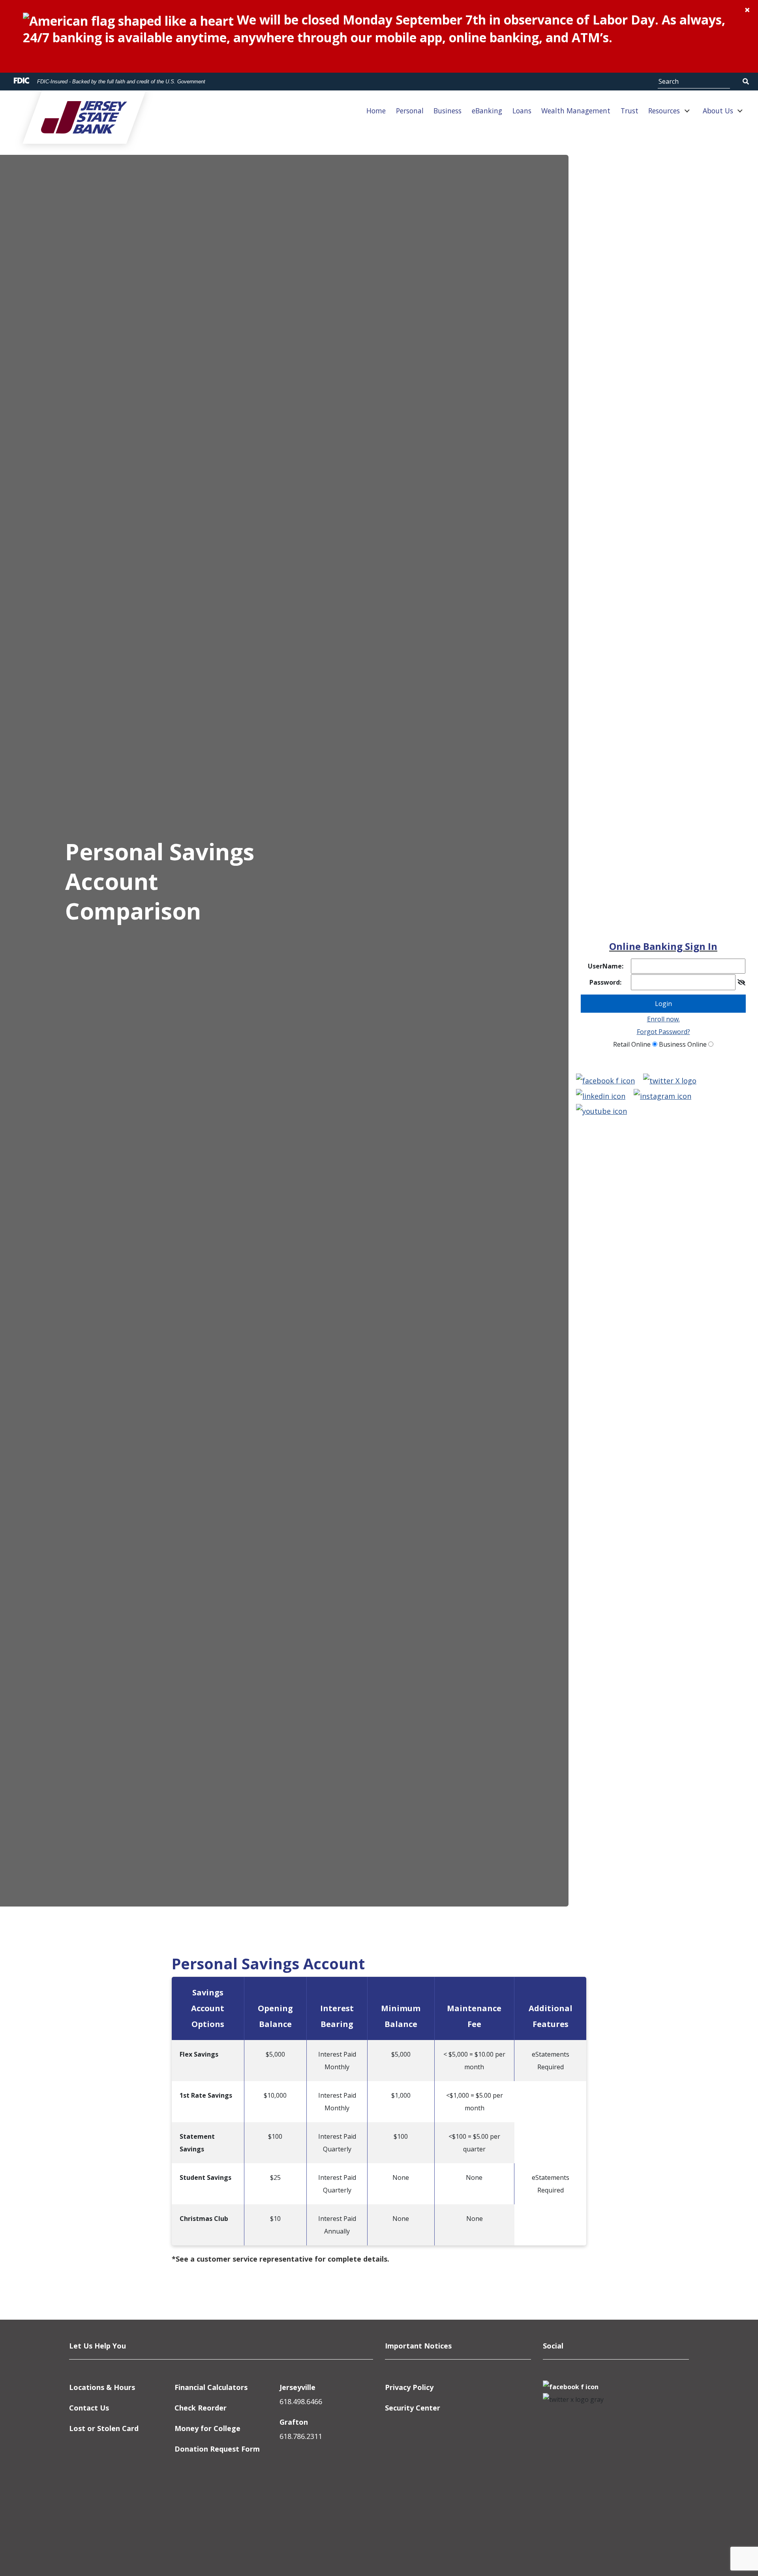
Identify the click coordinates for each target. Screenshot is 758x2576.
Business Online (683, 1044)
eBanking (487, 111)
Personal (410, 111)
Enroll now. (663, 1019)
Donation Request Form (217, 2449)
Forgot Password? (663, 1032)
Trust (629, 111)
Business (447, 111)
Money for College (207, 2428)
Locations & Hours (102, 2387)
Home (376, 111)
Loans (522, 111)
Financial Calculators (211, 2387)
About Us (718, 111)
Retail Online (632, 1044)
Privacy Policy (409, 2387)
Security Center (413, 2408)
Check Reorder (201, 2408)
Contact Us (89, 2408)
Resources (664, 111)
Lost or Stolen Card (104, 2428)
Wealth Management (576, 111)
